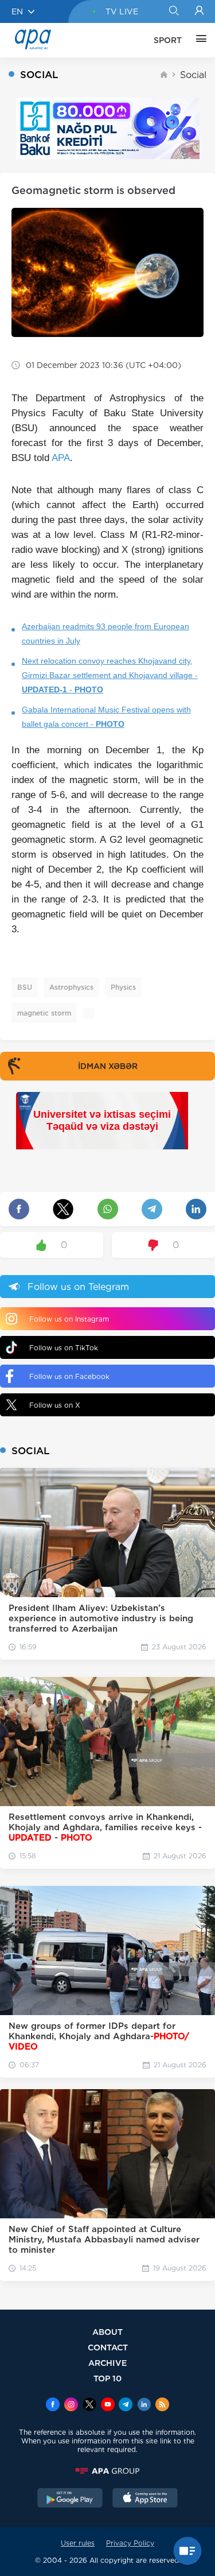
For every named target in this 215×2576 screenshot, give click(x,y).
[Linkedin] (144, 2405)
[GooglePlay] (70, 2499)
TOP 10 (107, 2378)
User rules (78, 2543)
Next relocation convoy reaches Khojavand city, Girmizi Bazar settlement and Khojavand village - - (110, 675)
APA (61, 458)
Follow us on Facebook (69, 1376)
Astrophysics (71, 987)
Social (193, 75)
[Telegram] (126, 2405)
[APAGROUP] (107, 2471)
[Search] (173, 11)
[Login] (199, 11)
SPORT (168, 40)
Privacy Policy (130, 2543)
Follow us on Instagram (69, 1319)
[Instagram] (71, 2405)
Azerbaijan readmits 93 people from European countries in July (105, 634)
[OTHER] (198, 40)
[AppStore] (145, 2499)
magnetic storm (44, 1013)
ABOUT (107, 2332)
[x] (89, 2405)
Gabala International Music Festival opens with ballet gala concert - (106, 717)
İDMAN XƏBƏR (108, 1066)
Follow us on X (55, 1405)
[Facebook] (53, 2405)
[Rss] (162, 2405)
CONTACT (108, 2347)
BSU (25, 987)
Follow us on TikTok (64, 1348)
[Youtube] (108, 2405)
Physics (123, 987)
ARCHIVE (108, 2363)
